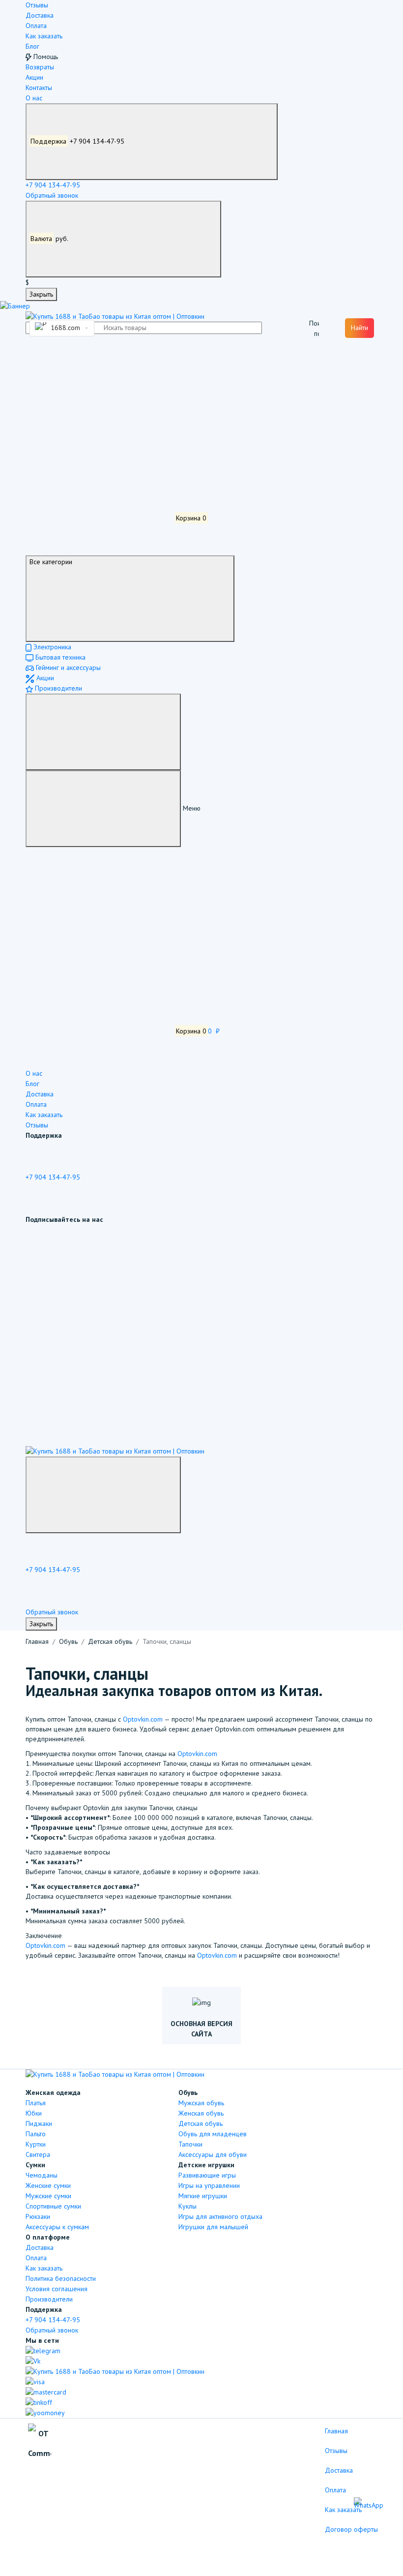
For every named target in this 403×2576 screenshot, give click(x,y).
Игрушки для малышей (213, 2227)
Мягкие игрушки (203, 2196)
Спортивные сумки (53, 2206)
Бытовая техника (59, 657)
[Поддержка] (103, 1495)
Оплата (36, 26)
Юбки (34, 2113)
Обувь (68, 1641)
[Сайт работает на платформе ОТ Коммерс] (40, 2444)
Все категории (51, 562)
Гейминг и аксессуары (67, 667)
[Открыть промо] (15, 306)
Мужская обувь (201, 2103)
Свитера (38, 2154)
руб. (50, 239)
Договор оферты (351, 2529)
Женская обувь (201, 2113)
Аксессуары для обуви (213, 2154)
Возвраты (40, 67)
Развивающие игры (207, 2175)
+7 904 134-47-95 (78, 141)
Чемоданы (42, 2175)
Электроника (51, 647)
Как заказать (44, 36)
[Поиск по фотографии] (314, 328)
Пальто (36, 2134)
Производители (58, 688)
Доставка (40, 15)
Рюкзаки (38, 2216)
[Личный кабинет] (99, 370)
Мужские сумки (48, 2196)
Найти (360, 328)
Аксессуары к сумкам (57, 2227)
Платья (36, 2103)
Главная (37, 1641)
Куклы (187, 2206)
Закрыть (41, 294)
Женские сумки (48, 2185)
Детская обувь (110, 1641)
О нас (34, 98)
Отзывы (37, 5)
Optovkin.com (143, 1719)
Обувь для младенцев (213, 2134)
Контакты (39, 88)
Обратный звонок (52, 195)
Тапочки (190, 2144)
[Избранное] (99, 444)
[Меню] (103, 732)
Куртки (36, 2144)
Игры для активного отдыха (220, 2216)
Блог (32, 46)
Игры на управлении (209, 2185)
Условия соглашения (57, 2289)
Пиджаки (39, 2123)
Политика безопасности (61, 2278)
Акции (34, 77)
